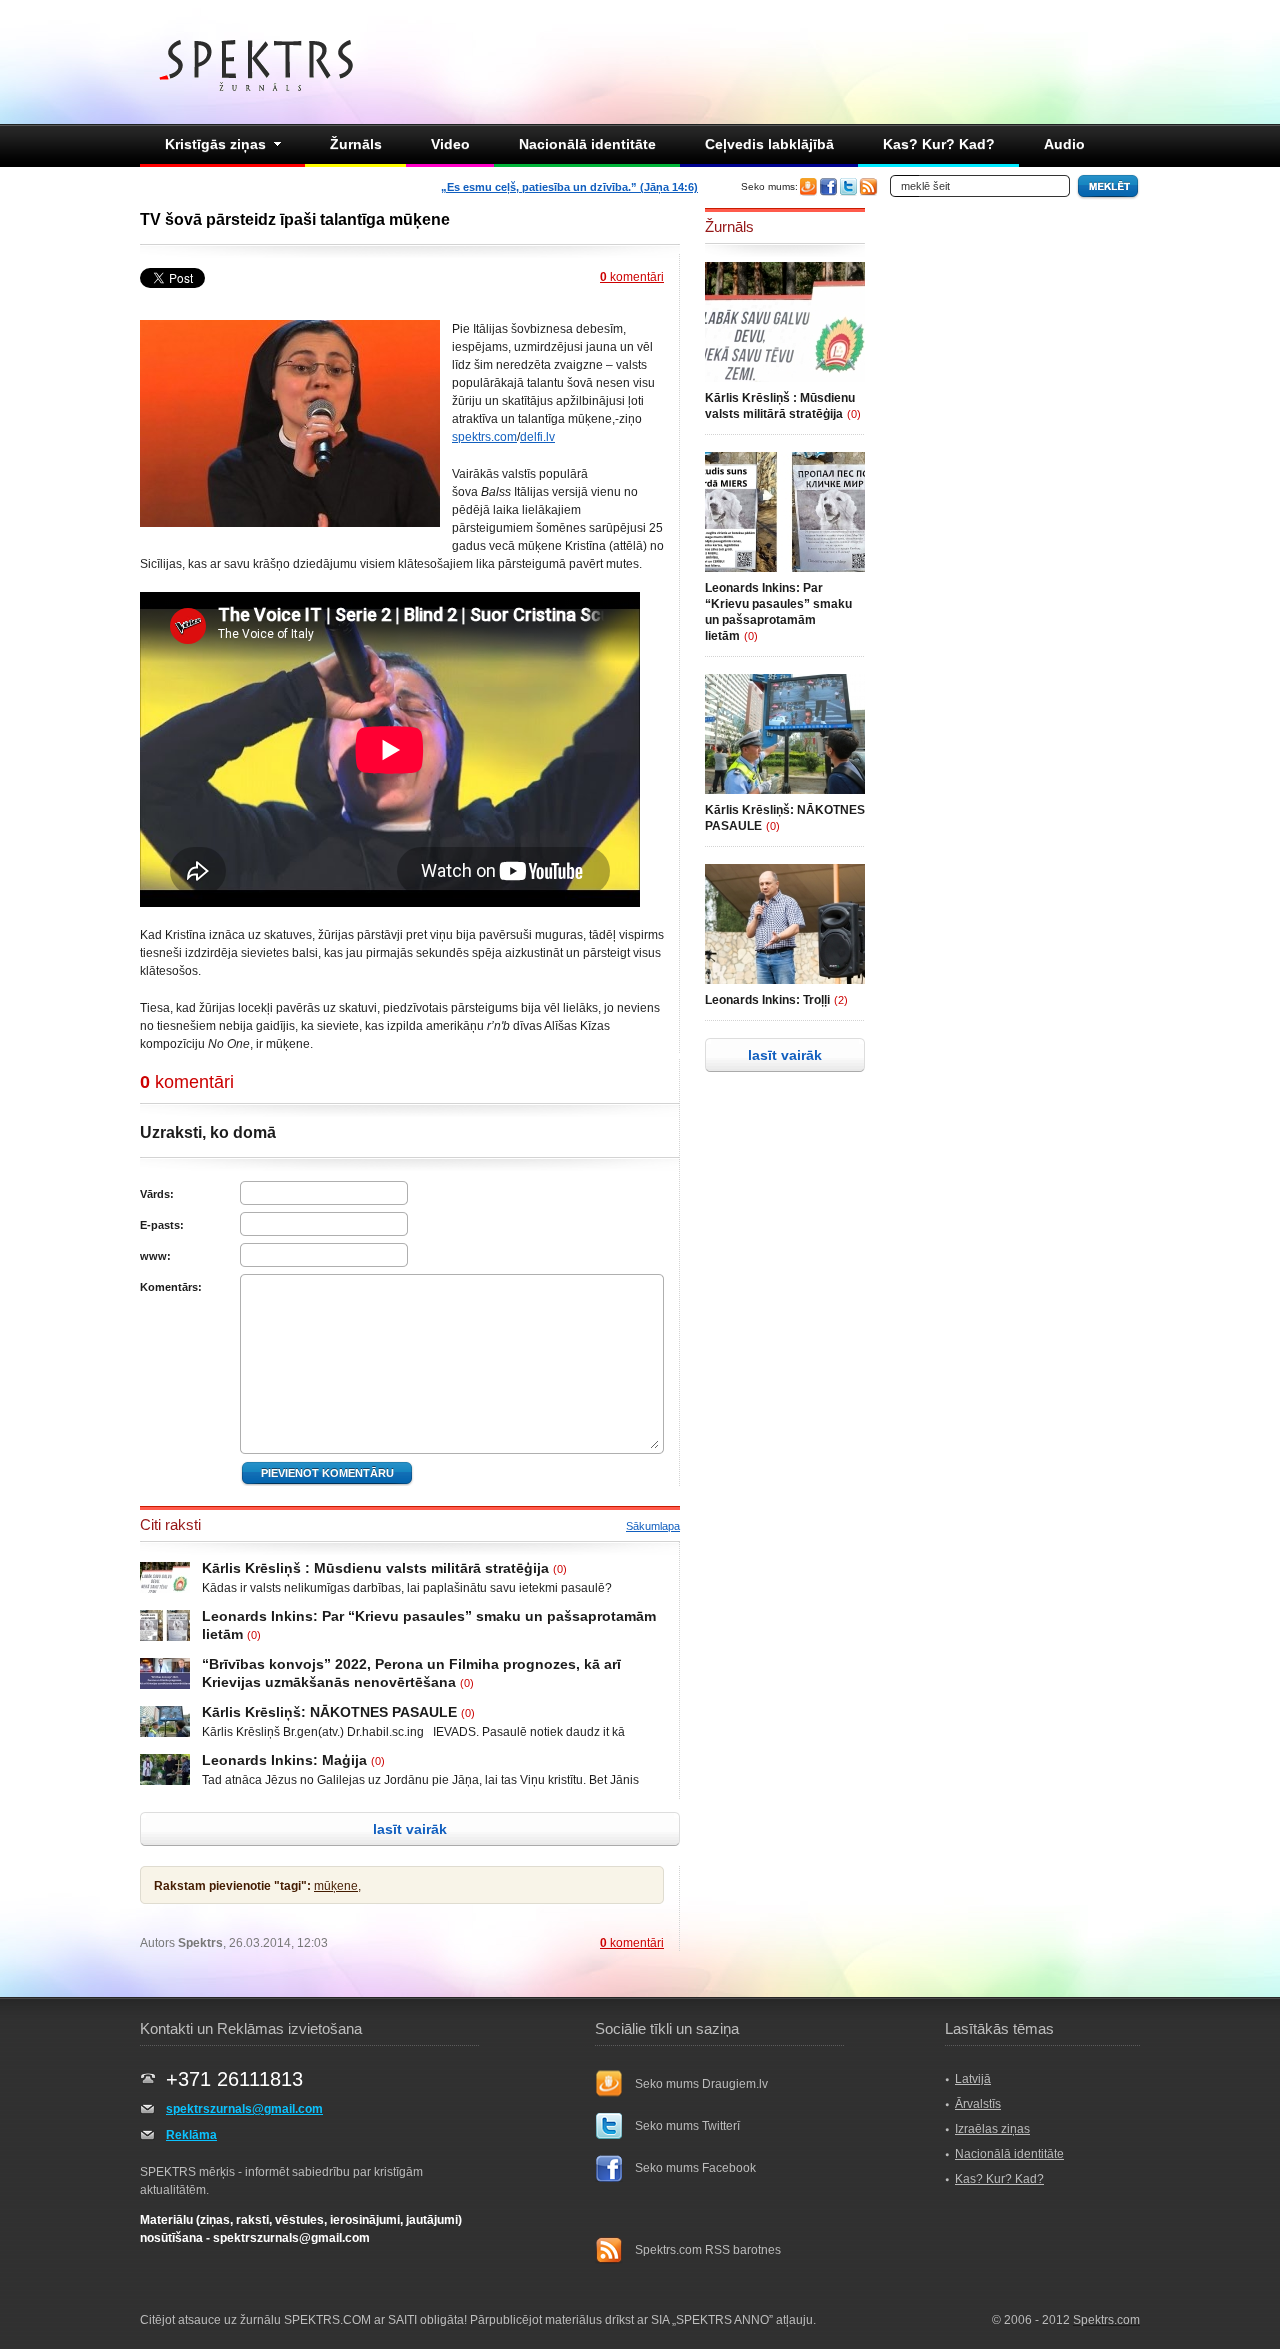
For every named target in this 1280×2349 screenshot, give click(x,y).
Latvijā (973, 2079)
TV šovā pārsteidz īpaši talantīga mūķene (295, 219)
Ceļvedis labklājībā (769, 144)
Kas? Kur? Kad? (939, 144)
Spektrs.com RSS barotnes (708, 2250)
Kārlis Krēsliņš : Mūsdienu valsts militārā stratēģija (375, 1568)
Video (450, 144)
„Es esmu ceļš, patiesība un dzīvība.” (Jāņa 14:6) (569, 187)
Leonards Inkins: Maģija (284, 1760)
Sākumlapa (653, 1526)
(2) (841, 1000)
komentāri (632, 277)
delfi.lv (537, 437)
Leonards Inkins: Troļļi (767, 1000)
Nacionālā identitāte (587, 144)
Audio (1064, 144)
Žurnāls (356, 144)
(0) (560, 1569)
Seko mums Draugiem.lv (701, 2084)
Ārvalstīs (978, 2104)
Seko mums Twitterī (687, 2126)
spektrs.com (484, 437)
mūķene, (337, 1886)
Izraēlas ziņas (992, 2129)
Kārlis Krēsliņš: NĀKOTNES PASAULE (329, 1712)
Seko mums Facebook (695, 2168)
